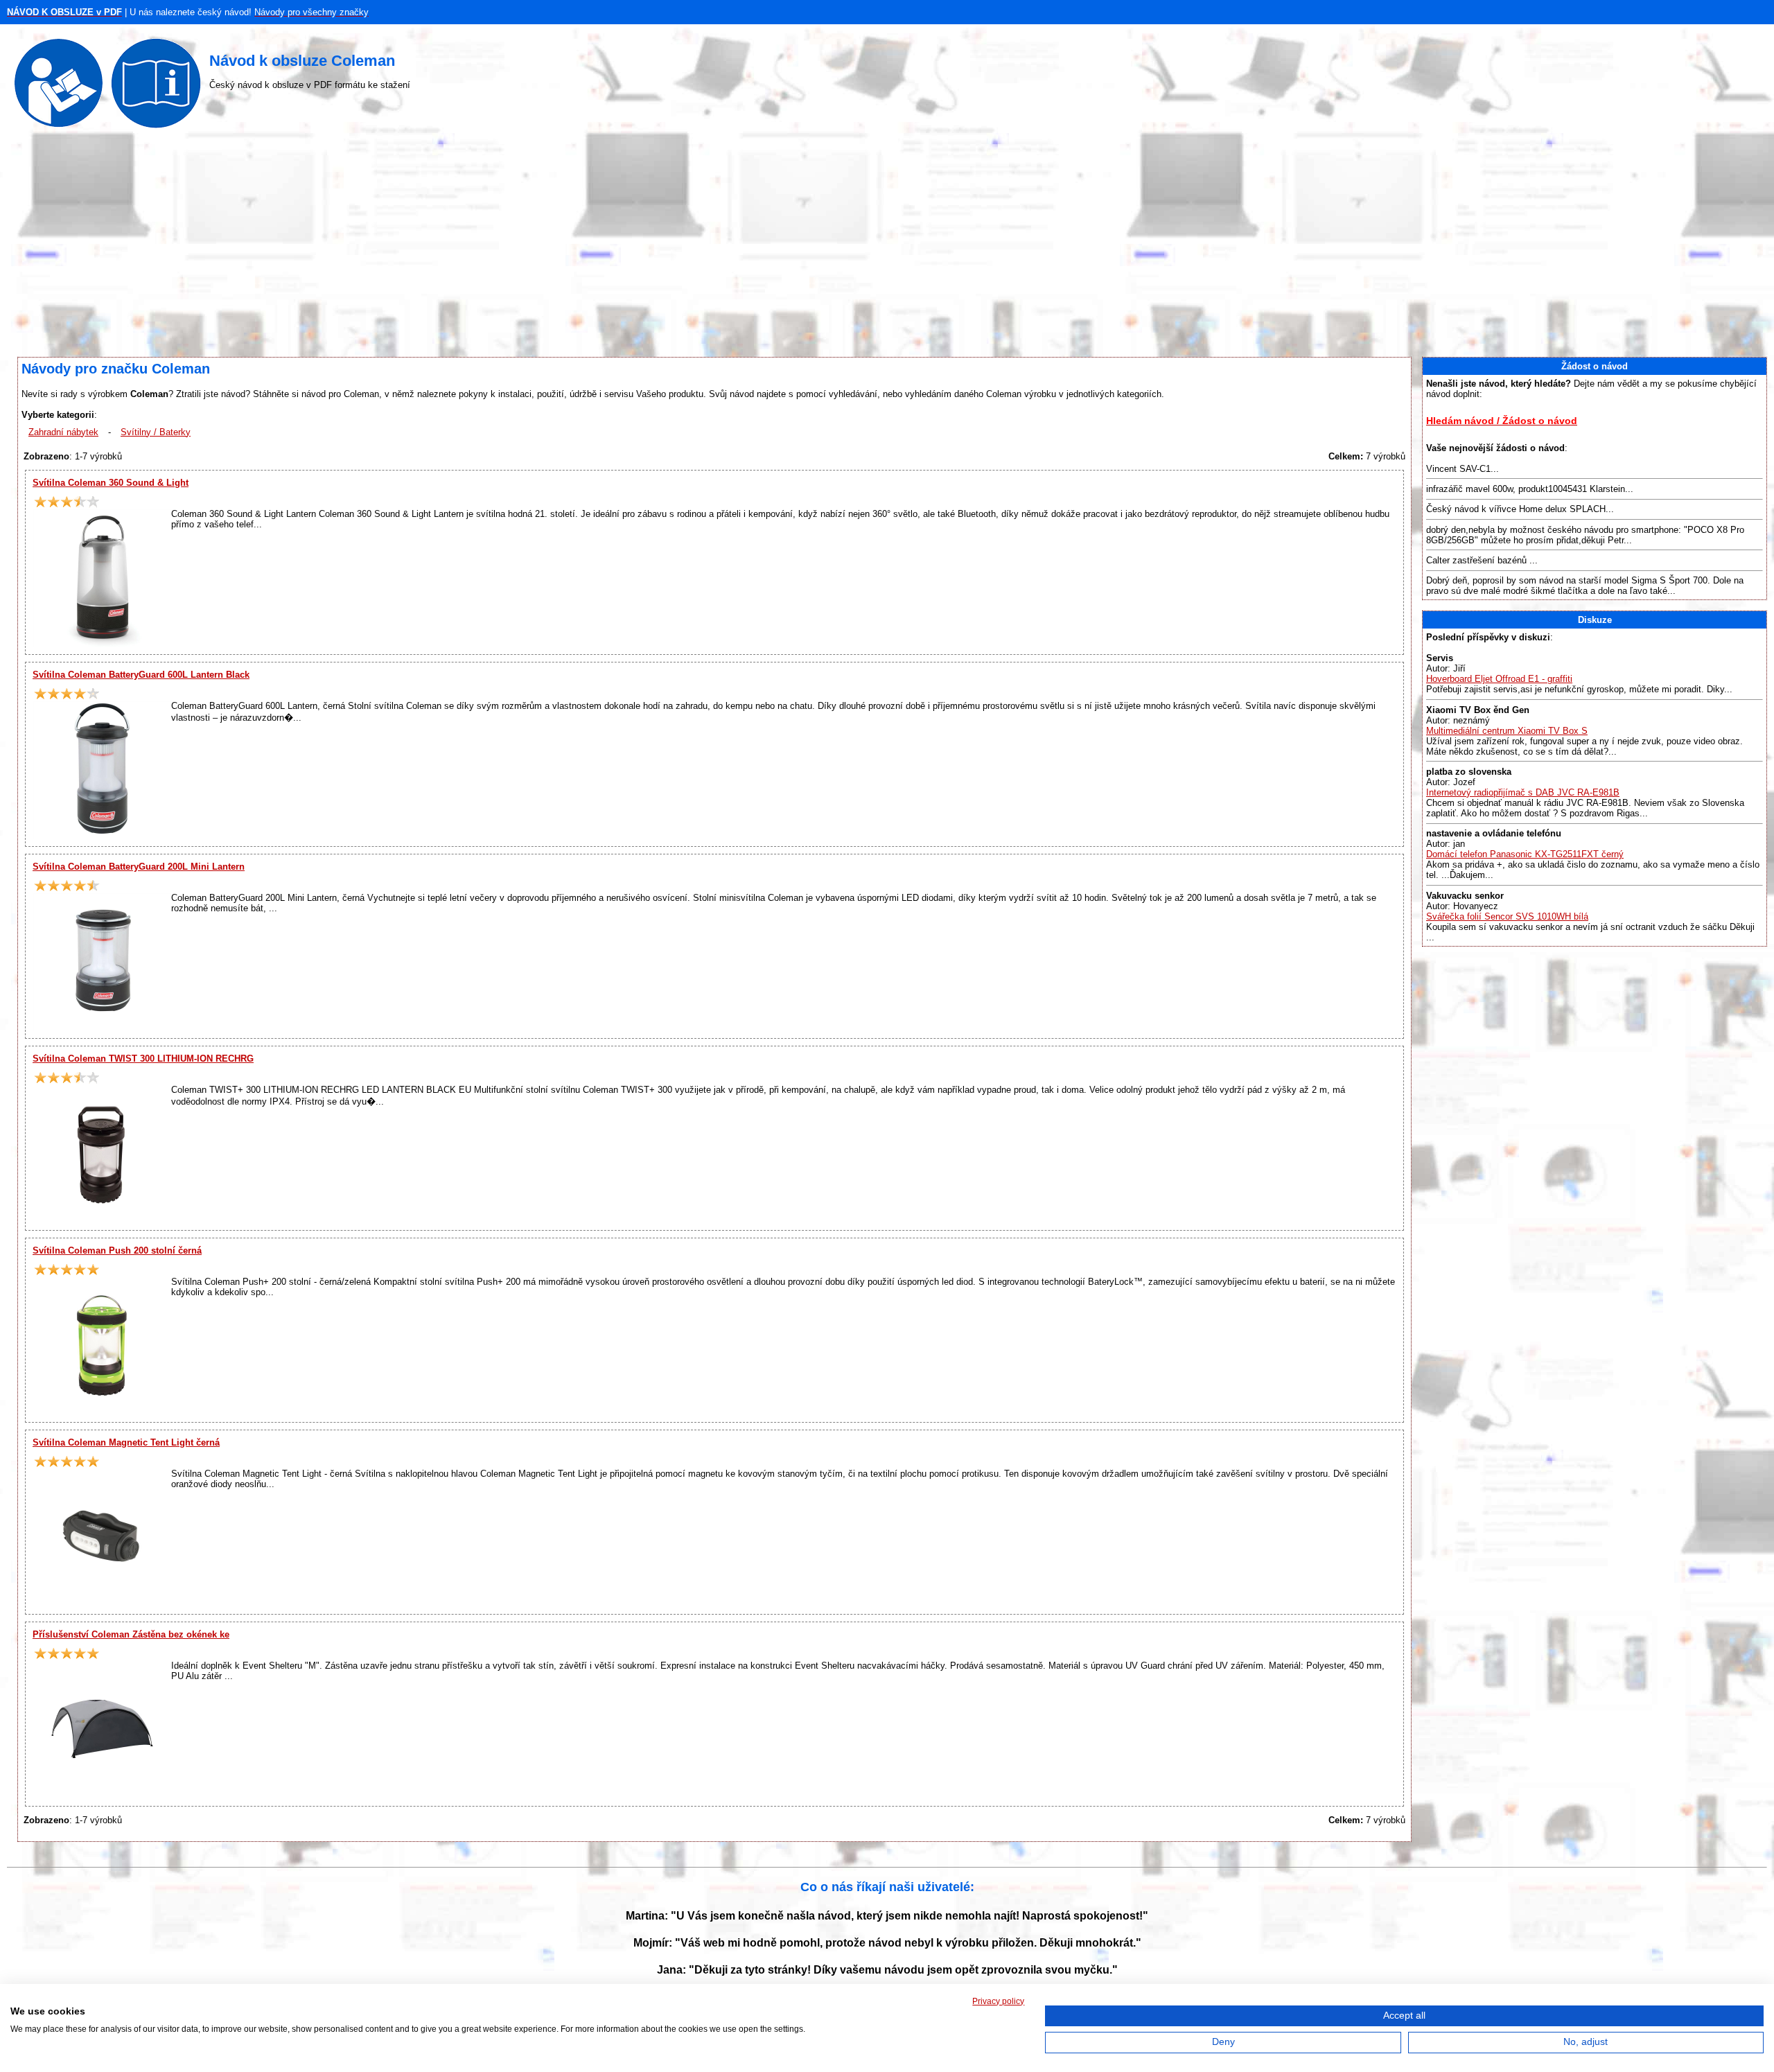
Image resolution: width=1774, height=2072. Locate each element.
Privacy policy (998, 2001)
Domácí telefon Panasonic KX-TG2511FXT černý (1525, 854)
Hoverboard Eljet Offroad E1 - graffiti (1499, 679)
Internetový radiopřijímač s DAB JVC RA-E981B (1523, 792)
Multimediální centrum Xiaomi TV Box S (1507, 731)
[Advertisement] (887, 246)
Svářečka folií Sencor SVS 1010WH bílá (1507, 916)
